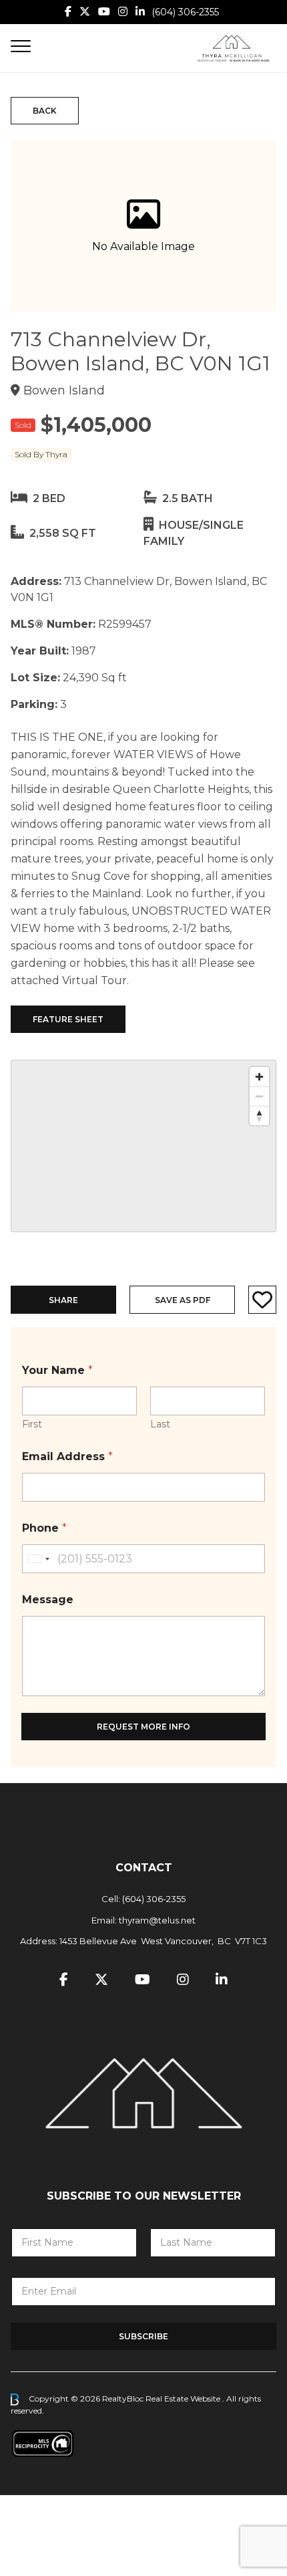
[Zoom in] (259, 1077)
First (32, 1424)
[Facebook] (68, 12)
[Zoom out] (259, 1096)
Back (45, 111)
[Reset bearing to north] (259, 1116)
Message (48, 1600)
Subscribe (143, 2336)
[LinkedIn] (140, 12)
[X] (85, 12)
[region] (143, 1146)
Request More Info (143, 1727)
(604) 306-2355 (185, 12)
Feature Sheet (68, 1019)
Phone (44, 1528)
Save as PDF (183, 1300)
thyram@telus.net (157, 1920)
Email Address (67, 1456)
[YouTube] (104, 12)
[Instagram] (123, 12)
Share (63, 1300)
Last (160, 1424)
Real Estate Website (184, 2398)
